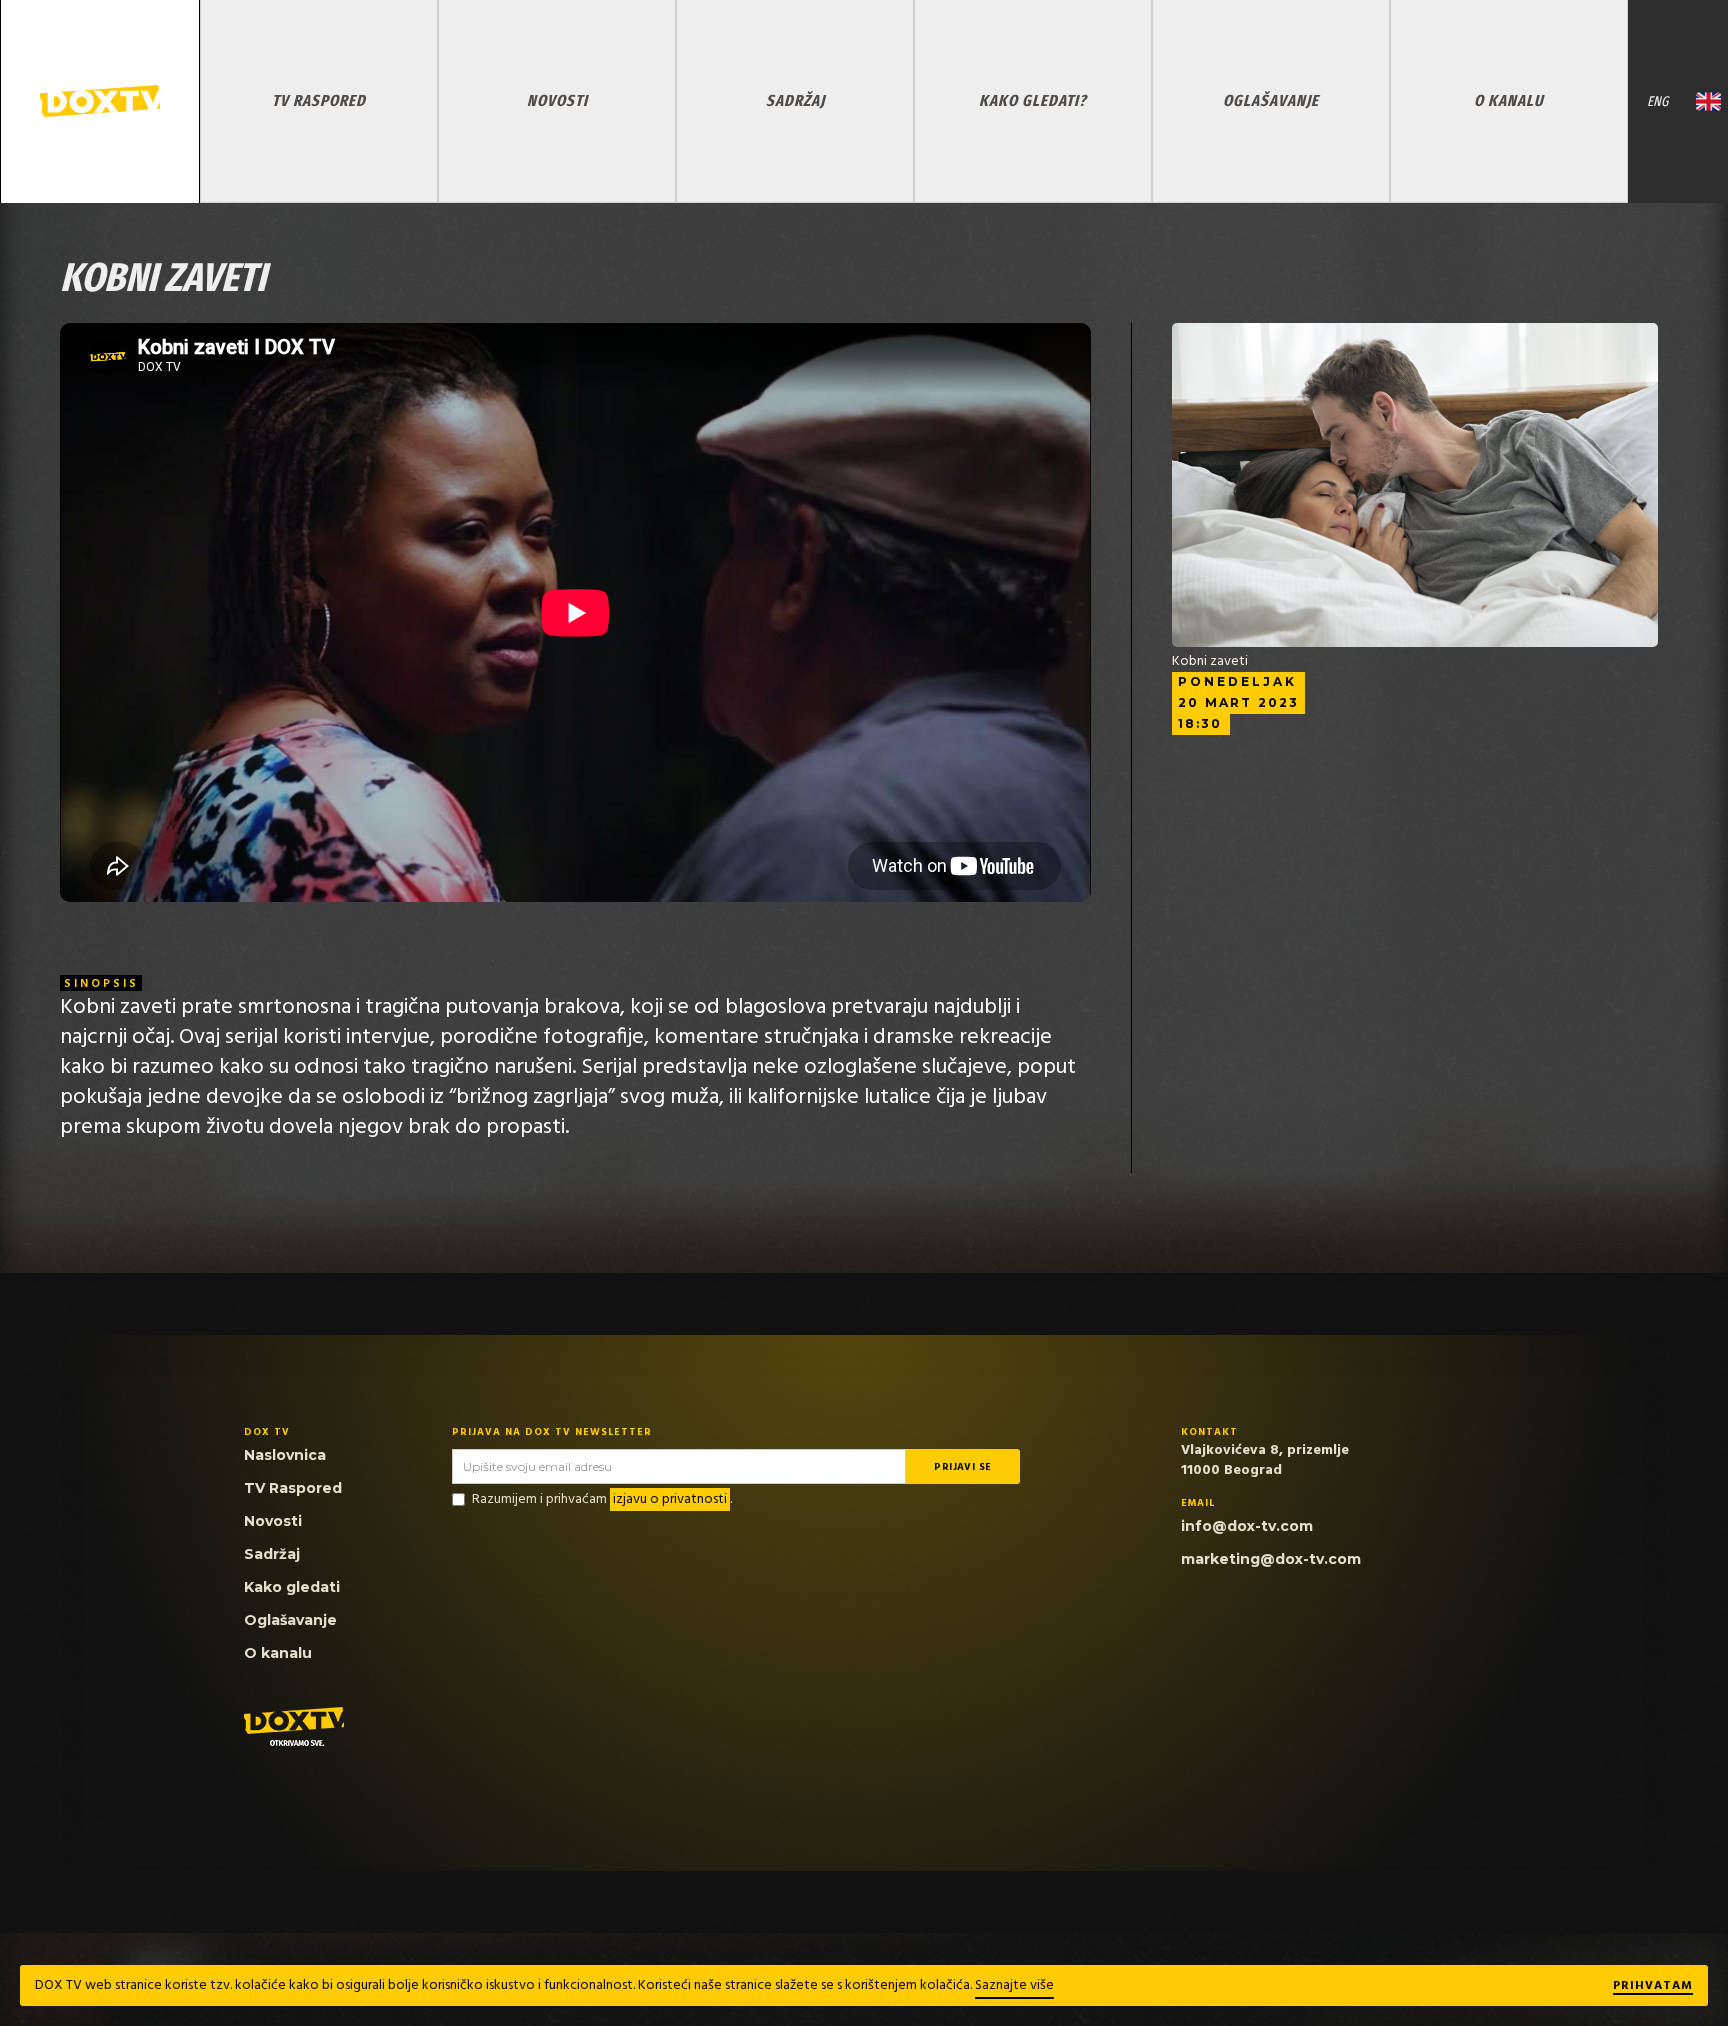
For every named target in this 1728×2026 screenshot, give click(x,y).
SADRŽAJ (795, 100)
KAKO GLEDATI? (1033, 100)
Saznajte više (1014, 1985)
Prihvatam (1653, 1987)
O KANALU (1509, 100)
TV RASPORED (319, 100)
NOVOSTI (557, 100)
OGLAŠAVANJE (1271, 100)
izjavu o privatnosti (670, 1499)
